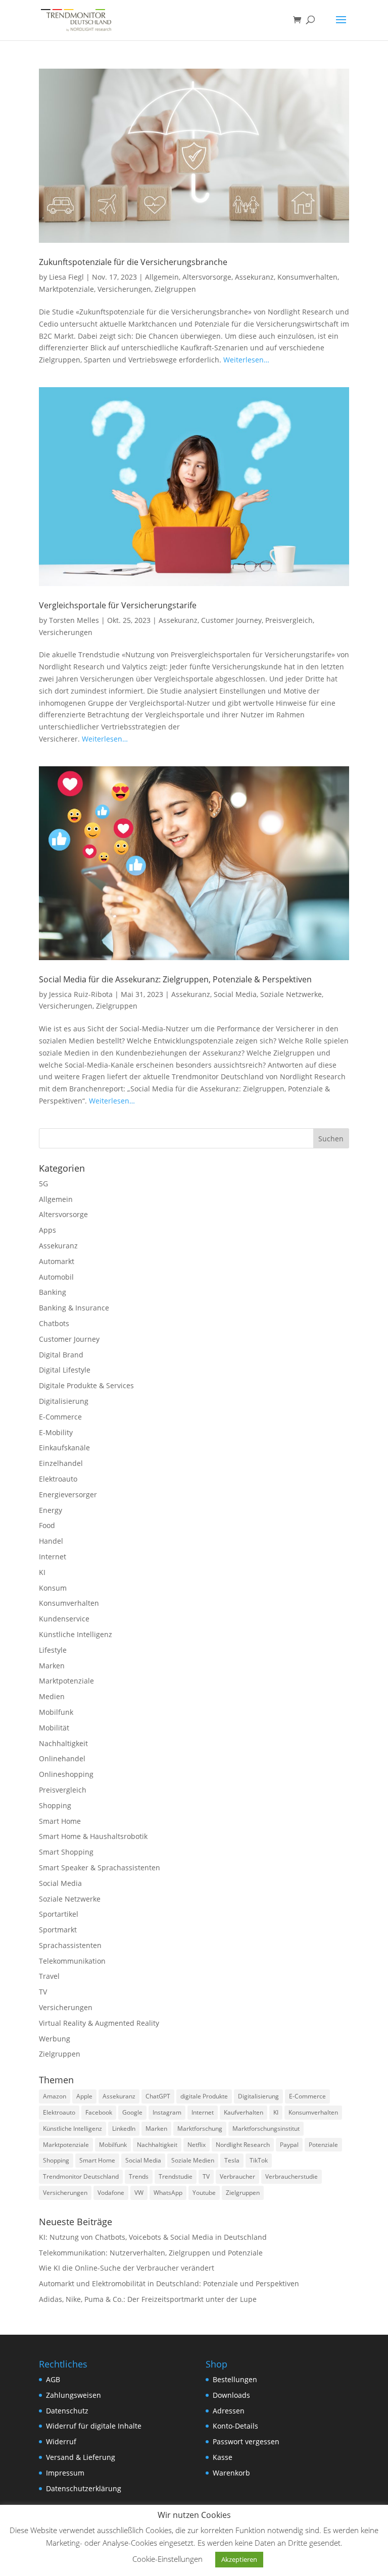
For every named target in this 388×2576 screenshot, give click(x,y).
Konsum (53, 1588)
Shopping (55, 1805)
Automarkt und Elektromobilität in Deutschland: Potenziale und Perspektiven (169, 2283)
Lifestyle (53, 1650)
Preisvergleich (289, 620)
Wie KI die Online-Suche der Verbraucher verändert (127, 2268)
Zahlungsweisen (74, 2395)
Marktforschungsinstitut (266, 2128)
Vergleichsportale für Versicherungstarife (118, 605)
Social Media (235, 994)
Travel (49, 1976)
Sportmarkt (58, 1930)
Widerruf (61, 2441)
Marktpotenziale (66, 289)
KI (42, 1572)
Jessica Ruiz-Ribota (81, 994)
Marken (52, 1666)
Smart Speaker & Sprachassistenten (100, 1868)
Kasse (223, 2457)
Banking (53, 1292)
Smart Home (60, 1821)
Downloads (231, 2395)
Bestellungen (235, 2379)
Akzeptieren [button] (239, 2559)
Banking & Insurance (74, 1308)
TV (43, 1992)
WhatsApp (168, 2193)
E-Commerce (60, 1417)
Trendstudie (176, 2176)
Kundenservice (64, 1619)
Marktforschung (200, 2128)
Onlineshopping (66, 1774)
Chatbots (54, 1323)
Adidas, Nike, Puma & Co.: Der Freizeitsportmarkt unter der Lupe (148, 2299)
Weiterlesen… (246, 360)
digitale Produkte (204, 2096)
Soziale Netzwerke (291, 994)
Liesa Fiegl (66, 277)
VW (139, 2193)
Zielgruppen (175, 289)
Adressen (229, 2411)
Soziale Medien (193, 2160)
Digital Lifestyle (65, 1370)
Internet (53, 1557)
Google (132, 2112)
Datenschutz (67, 2411)
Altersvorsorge (207, 277)
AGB (53, 2379)
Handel (51, 1541)
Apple (84, 2096)
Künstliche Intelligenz (76, 1634)
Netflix (197, 2145)
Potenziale (323, 2145)
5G (43, 1184)
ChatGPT (158, 2096)
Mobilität (54, 1728)
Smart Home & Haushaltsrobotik (93, 1836)
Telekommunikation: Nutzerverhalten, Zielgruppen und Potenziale (151, 2253)
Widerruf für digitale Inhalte (94, 2426)
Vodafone (111, 2193)
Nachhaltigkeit (63, 1743)
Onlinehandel (62, 1758)
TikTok (259, 2160)
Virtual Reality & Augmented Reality (99, 2023)
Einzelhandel (61, 1463)
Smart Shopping (66, 1852)
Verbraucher (237, 2176)
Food (47, 1525)
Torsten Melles (74, 620)
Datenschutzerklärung (84, 2488)
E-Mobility (56, 1432)
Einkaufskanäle (64, 1448)
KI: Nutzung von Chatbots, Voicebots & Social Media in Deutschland (153, 2237)
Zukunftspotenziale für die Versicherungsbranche (133, 262)
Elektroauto (58, 1479)
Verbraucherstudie (292, 2176)
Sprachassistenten (70, 1945)
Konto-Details (235, 2426)
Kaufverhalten (244, 2112)
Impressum (65, 2473)
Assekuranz (254, 277)
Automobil (56, 1277)
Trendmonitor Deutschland (81, 2176)
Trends (139, 2176)
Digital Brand (61, 1355)
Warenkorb (231, 2473)
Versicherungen (124, 289)
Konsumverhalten (307, 277)
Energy (51, 1510)
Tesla (232, 2160)
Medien (52, 1696)
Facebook (99, 2112)
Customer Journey (231, 620)
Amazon (55, 2096)
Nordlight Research (243, 2145)
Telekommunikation (72, 1961)
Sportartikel (59, 1914)
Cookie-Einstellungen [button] (167, 2559)
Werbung (55, 2039)
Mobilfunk (56, 1712)
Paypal (289, 2145)
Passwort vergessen (246, 2441)
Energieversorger (68, 1494)
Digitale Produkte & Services (86, 1385)
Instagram (167, 2112)
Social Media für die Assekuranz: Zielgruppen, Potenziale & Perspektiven (175, 979)
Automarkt (57, 1261)
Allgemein (162, 277)
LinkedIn (124, 2128)
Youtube (204, 2193)
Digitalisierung (64, 1401)
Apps (47, 1230)
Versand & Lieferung (81, 2457)
